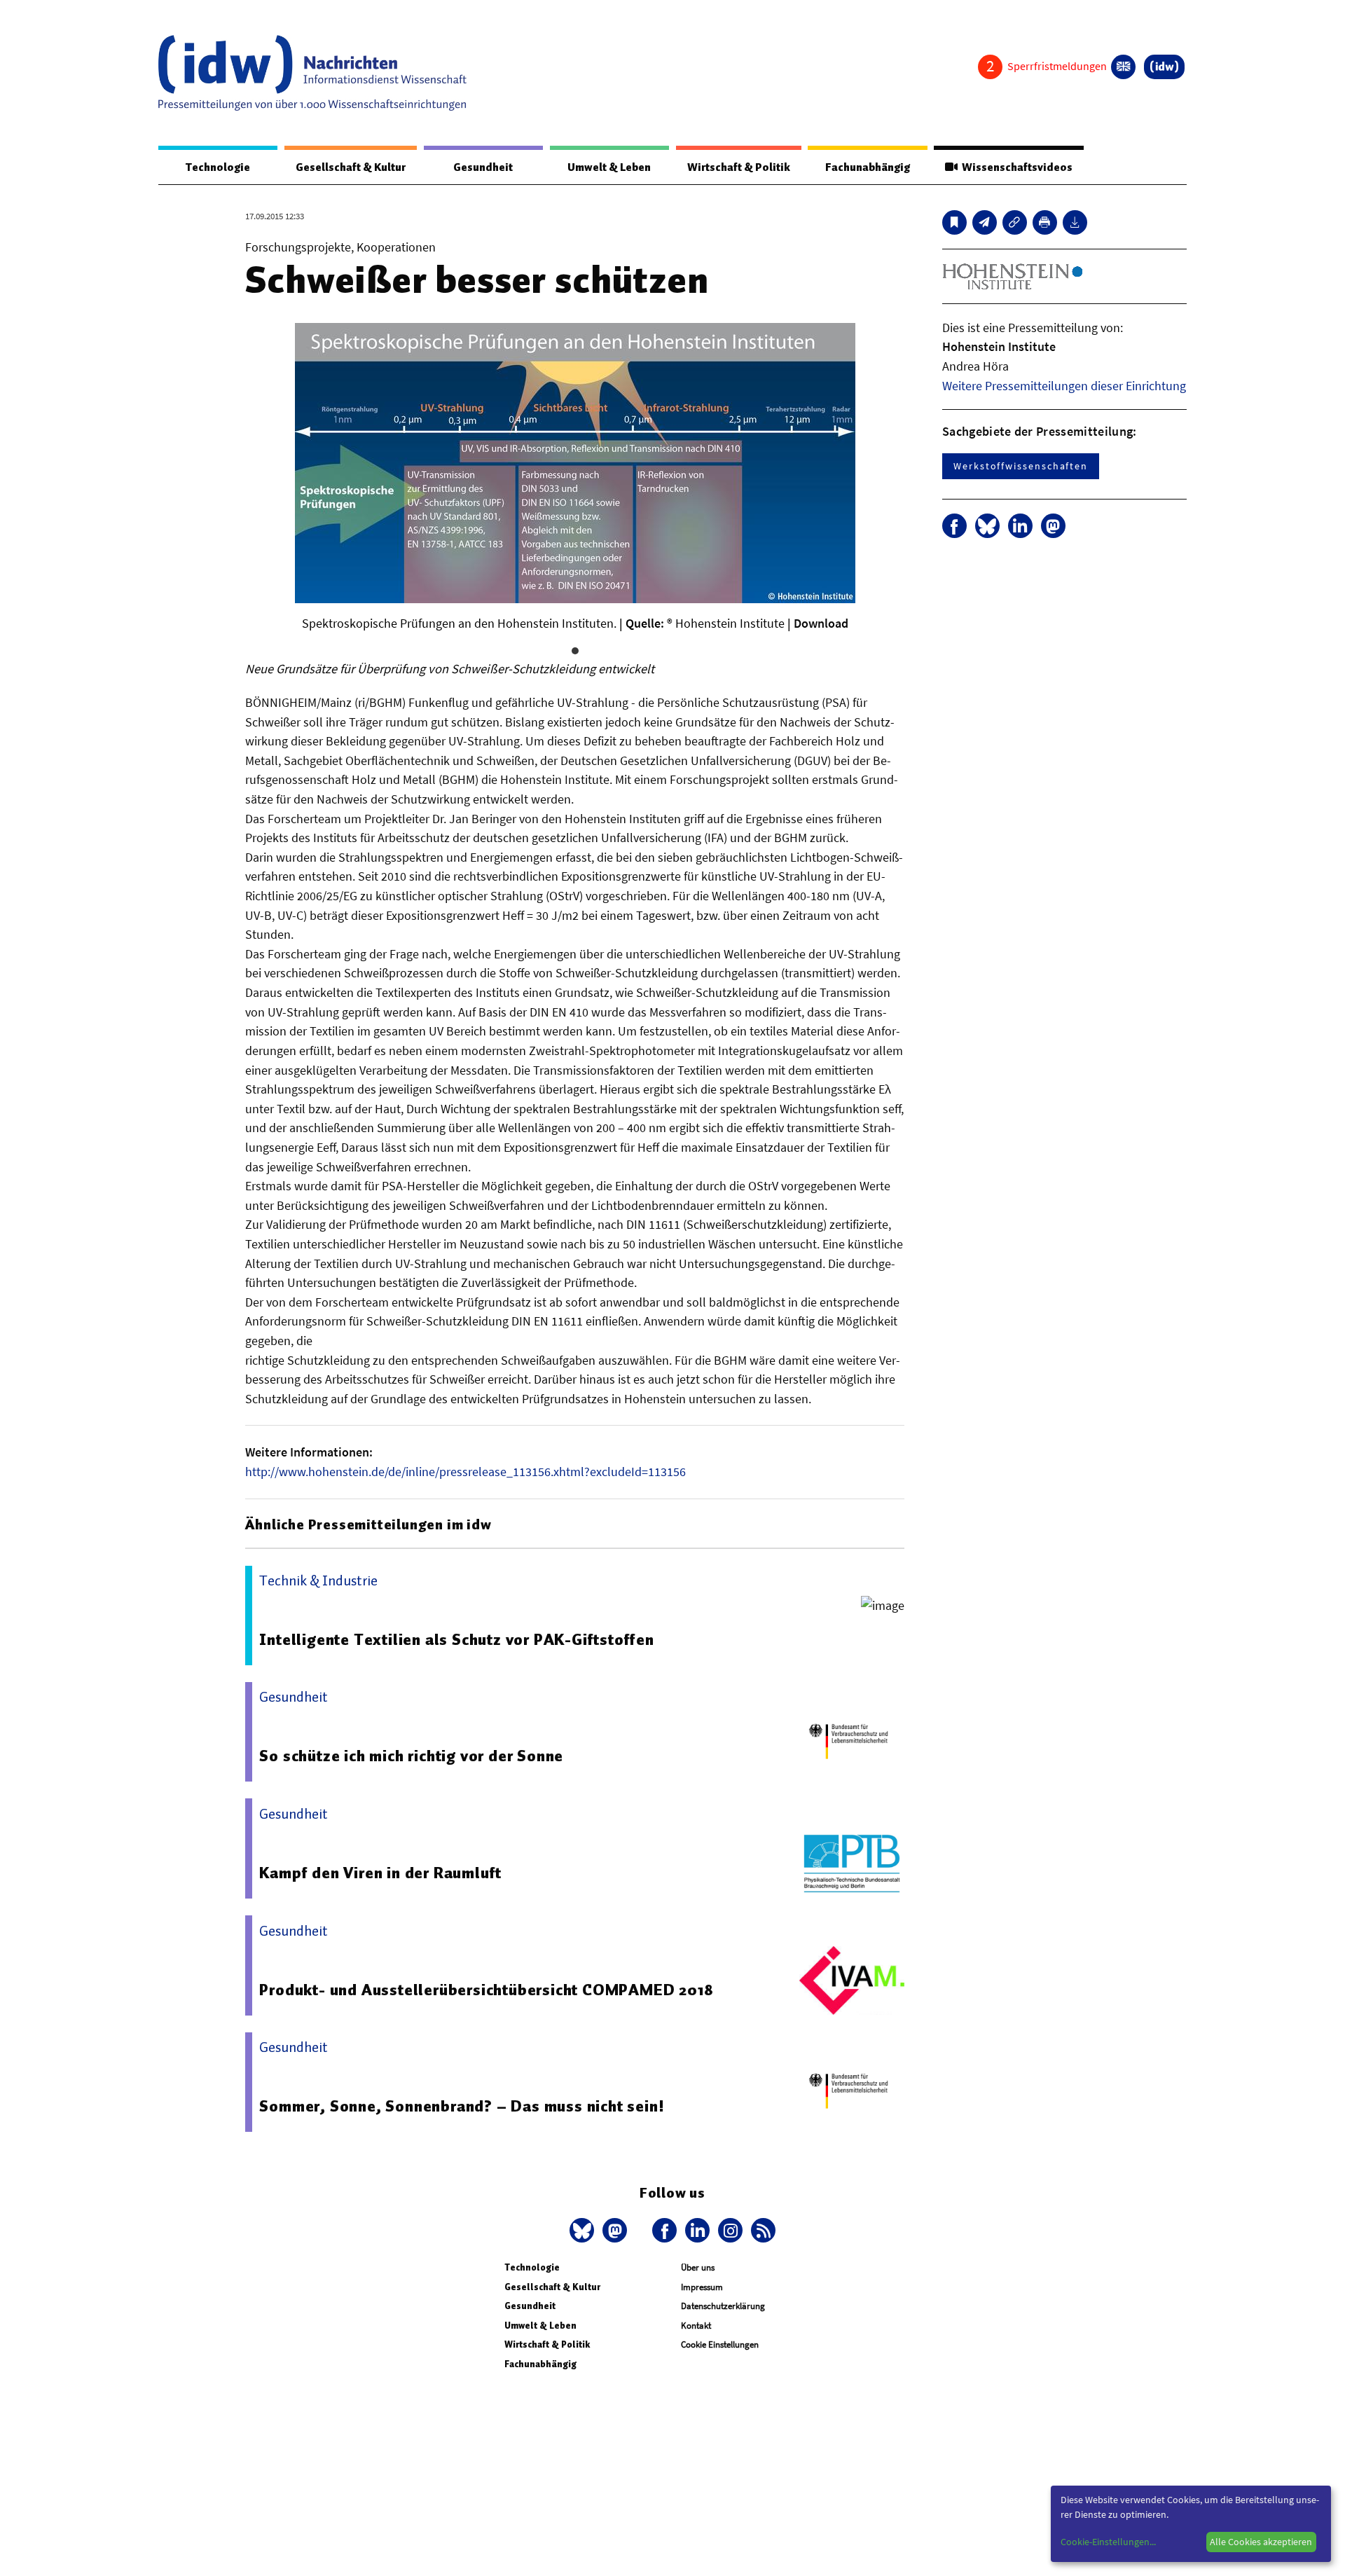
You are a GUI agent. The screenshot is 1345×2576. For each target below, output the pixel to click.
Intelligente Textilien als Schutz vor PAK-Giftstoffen (456, 1639)
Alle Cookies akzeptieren (1261, 2542)
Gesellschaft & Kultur (351, 167)
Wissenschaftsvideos (1015, 167)
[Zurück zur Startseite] (312, 73)
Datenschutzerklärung (723, 2306)
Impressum (702, 2287)
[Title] (1015, 222)
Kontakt (696, 2326)
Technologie (218, 167)
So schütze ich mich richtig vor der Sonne (411, 1756)
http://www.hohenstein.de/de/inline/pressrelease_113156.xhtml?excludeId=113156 (465, 1472)
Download (821, 623)
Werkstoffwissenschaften (1021, 466)
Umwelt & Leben (609, 167)
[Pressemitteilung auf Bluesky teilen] (987, 526)
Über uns (698, 2267)
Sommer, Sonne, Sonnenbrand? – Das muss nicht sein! (462, 2106)
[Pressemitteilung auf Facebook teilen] (954, 526)
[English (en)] (1123, 67)
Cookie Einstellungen (720, 2344)
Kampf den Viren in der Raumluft (380, 1873)
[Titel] (954, 222)
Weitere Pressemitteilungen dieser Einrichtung (1064, 386)
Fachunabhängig (868, 167)
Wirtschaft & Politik (739, 167)
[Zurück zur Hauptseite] (1164, 67)
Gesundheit (483, 167)
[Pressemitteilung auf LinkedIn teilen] (1020, 526)
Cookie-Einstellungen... (1108, 2542)
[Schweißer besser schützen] (985, 222)
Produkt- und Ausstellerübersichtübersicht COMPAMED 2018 (486, 1990)
